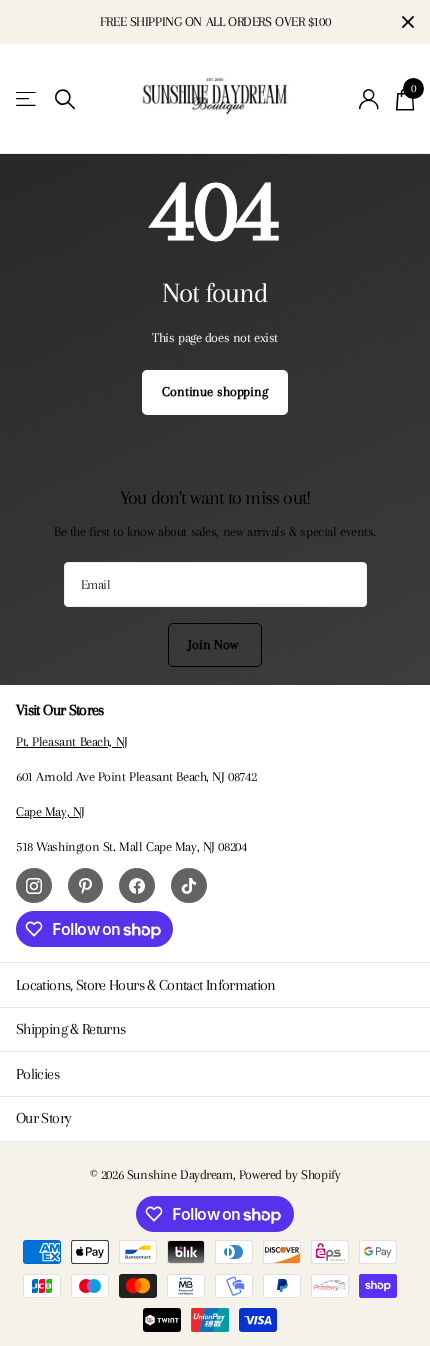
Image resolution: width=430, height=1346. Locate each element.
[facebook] (137, 886)
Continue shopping (215, 391)
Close (408, 22)
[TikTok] (189, 886)
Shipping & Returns (70, 1029)
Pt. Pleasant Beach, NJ (72, 741)
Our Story (43, 1118)
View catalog (27, 99)
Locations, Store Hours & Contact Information (146, 985)
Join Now (215, 644)
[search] (65, 99)
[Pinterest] (86, 886)
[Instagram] (34, 886)
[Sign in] (369, 99)
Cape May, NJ (50, 811)
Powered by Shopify (289, 1174)
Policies (37, 1074)
